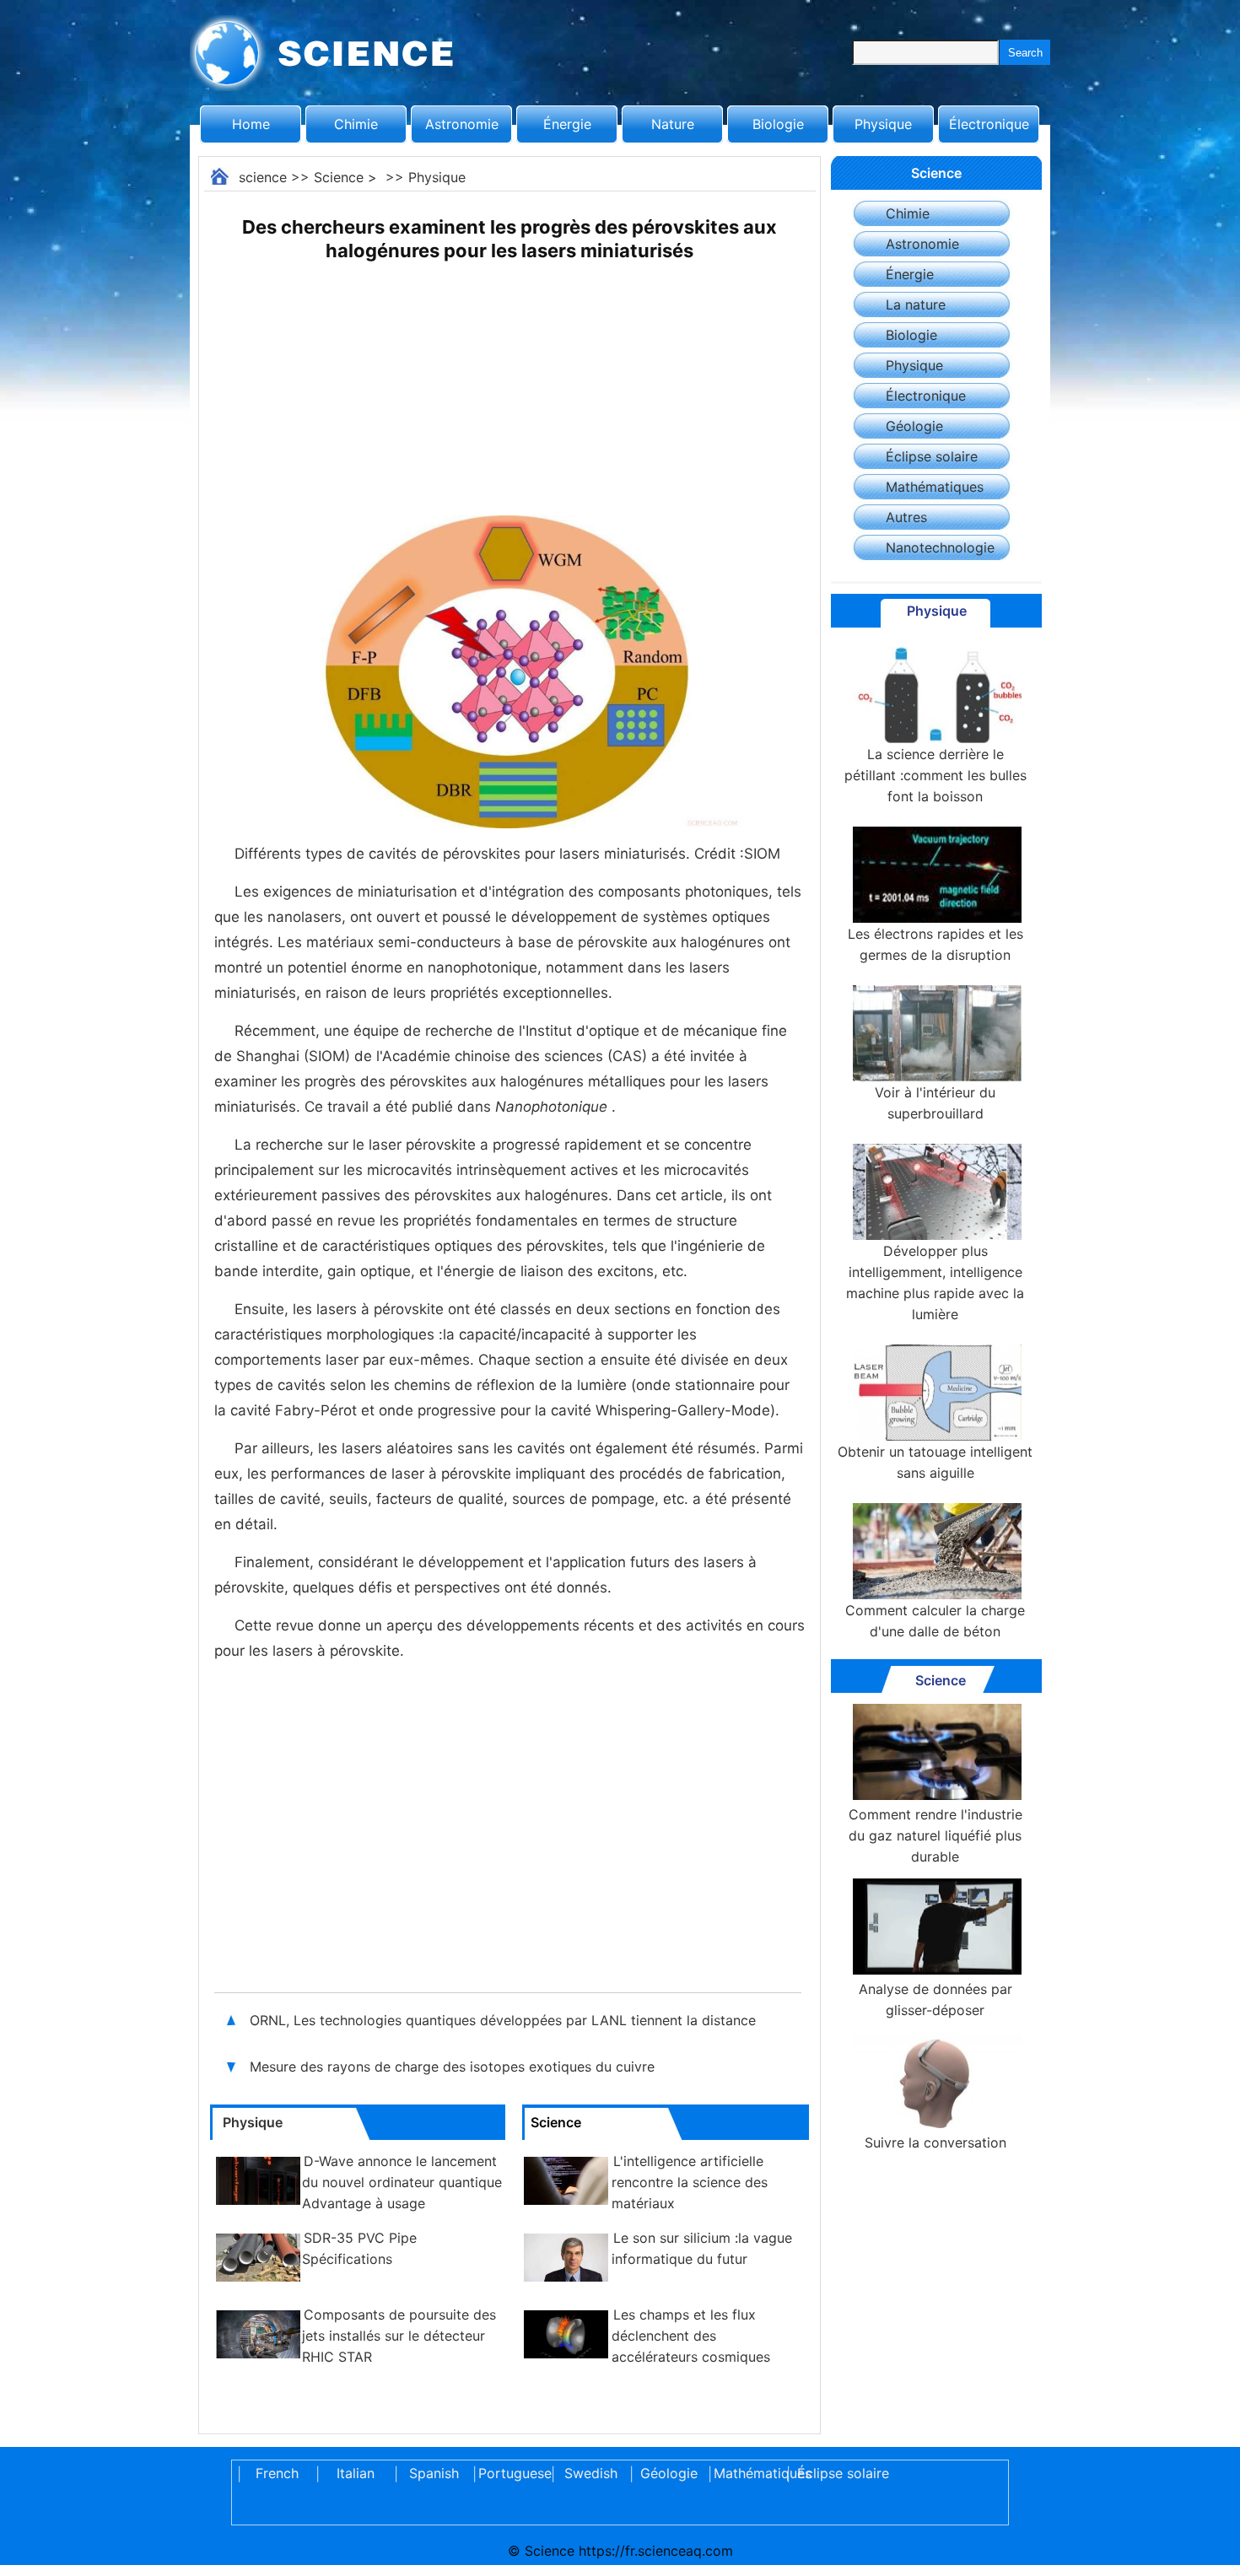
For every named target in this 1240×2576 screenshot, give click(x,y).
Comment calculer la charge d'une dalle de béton (935, 1621)
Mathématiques (935, 487)
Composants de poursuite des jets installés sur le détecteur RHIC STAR (399, 2336)
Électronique (989, 124)
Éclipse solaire (932, 456)
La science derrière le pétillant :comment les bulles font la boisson (935, 775)
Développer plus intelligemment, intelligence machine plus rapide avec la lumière (935, 1283)
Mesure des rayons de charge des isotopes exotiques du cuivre (452, 2067)
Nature (673, 124)
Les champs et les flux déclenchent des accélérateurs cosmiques (691, 2336)
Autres (906, 517)
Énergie (567, 124)
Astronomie (462, 124)
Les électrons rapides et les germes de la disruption (935, 944)
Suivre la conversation (935, 2142)
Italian (356, 2473)
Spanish (434, 2473)
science (263, 177)
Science (339, 177)
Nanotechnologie (940, 547)
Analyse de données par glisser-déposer (935, 1999)
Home (251, 124)
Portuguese (512, 2473)
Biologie (778, 124)
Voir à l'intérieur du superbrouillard (935, 1103)
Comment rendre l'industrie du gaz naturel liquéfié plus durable (935, 1835)
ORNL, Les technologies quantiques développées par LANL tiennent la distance (503, 2020)
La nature (916, 304)
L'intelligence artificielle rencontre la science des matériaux (690, 2182)
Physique (883, 124)
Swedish (591, 2473)
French (277, 2473)
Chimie (356, 124)
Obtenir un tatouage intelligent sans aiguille (935, 1462)
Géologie (914, 426)
